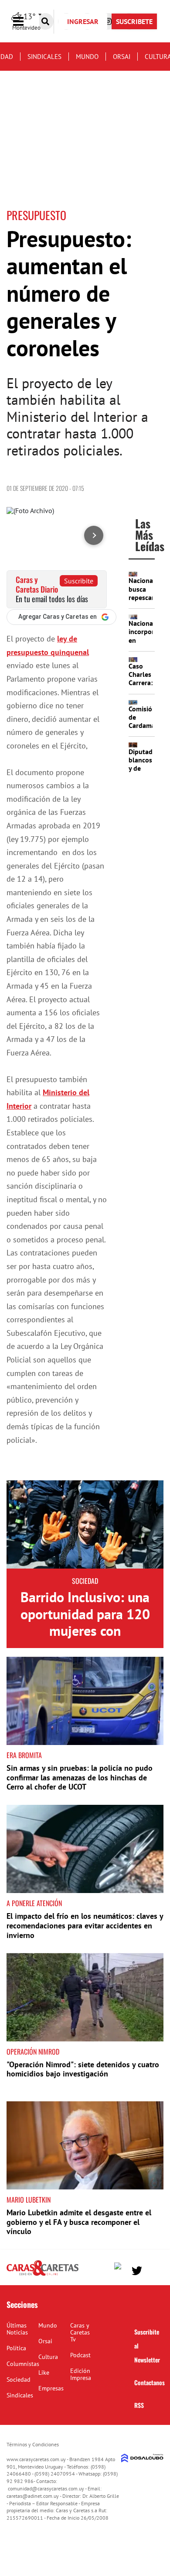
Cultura (48, 2357)
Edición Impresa (81, 2374)
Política (16, 2348)
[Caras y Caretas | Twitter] (137, 2271)
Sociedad (85, 1581)
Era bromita (24, 1755)
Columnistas (23, 2364)
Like (44, 2373)
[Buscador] (45, 21)
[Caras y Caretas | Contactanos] (154, 2270)
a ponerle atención (34, 1903)
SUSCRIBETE (134, 21)
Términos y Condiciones (33, 2444)
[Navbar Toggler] (25, 22)
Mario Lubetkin (29, 2200)
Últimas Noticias (17, 2329)
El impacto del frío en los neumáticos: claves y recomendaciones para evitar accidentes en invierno (85, 1925)
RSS (139, 2405)
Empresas (51, 2388)
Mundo (87, 57)
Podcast (80, 2355)
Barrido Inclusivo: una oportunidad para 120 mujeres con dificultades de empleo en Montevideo (85, 1631)
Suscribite (79, 581)
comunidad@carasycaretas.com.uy (46, 2488)
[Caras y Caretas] (42, 2275)
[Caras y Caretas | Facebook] (120, 2268)
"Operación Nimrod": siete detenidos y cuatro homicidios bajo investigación (83, 2069)
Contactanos (150, 2382)
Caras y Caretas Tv (80, 2332)
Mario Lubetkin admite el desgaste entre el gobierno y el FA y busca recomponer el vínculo (79, 2222)
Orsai (122, 57)
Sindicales (44, 57)
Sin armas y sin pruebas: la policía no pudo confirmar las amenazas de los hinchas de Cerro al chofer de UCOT (80, 1777)
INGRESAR (83, 21)
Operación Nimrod (33, 2052)
